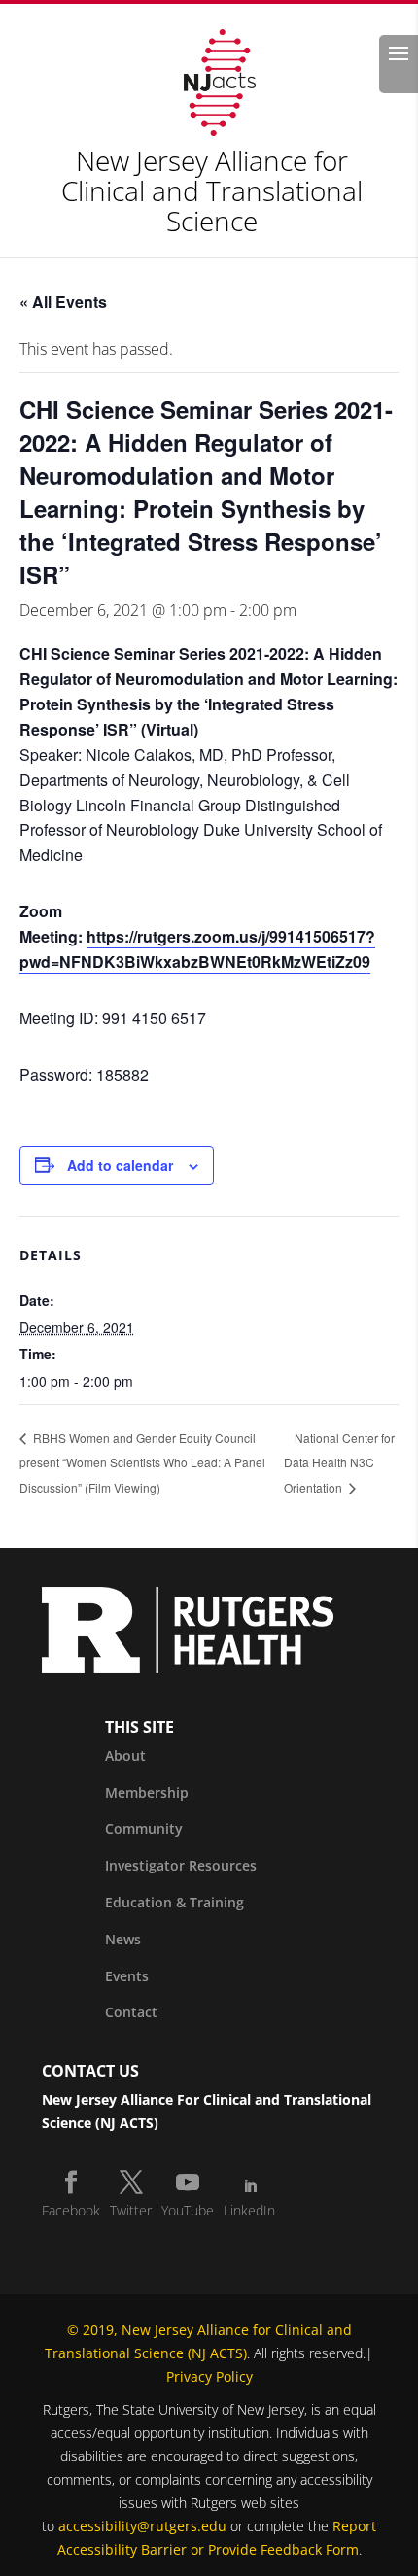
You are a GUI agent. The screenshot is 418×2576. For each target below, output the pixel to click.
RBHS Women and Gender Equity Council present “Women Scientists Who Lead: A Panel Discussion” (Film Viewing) (142, 1463)
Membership (147, 1792)
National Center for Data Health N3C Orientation (339, 1463)
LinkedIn (249, 2210)
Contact (131, 2012)
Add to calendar (120, 1165)
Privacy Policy (209, 2376)
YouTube (188, 2210)
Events (127, 1976)
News (123, 1939)
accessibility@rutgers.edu (142, 2526)
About (125, 1755)
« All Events (63, 302)
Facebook (71, 2210)
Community (144, 1828)
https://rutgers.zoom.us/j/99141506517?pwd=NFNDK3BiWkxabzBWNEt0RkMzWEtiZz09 (197, 949)
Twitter (131, 2210)
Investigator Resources (181, 1865)
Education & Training (174, 1902)
